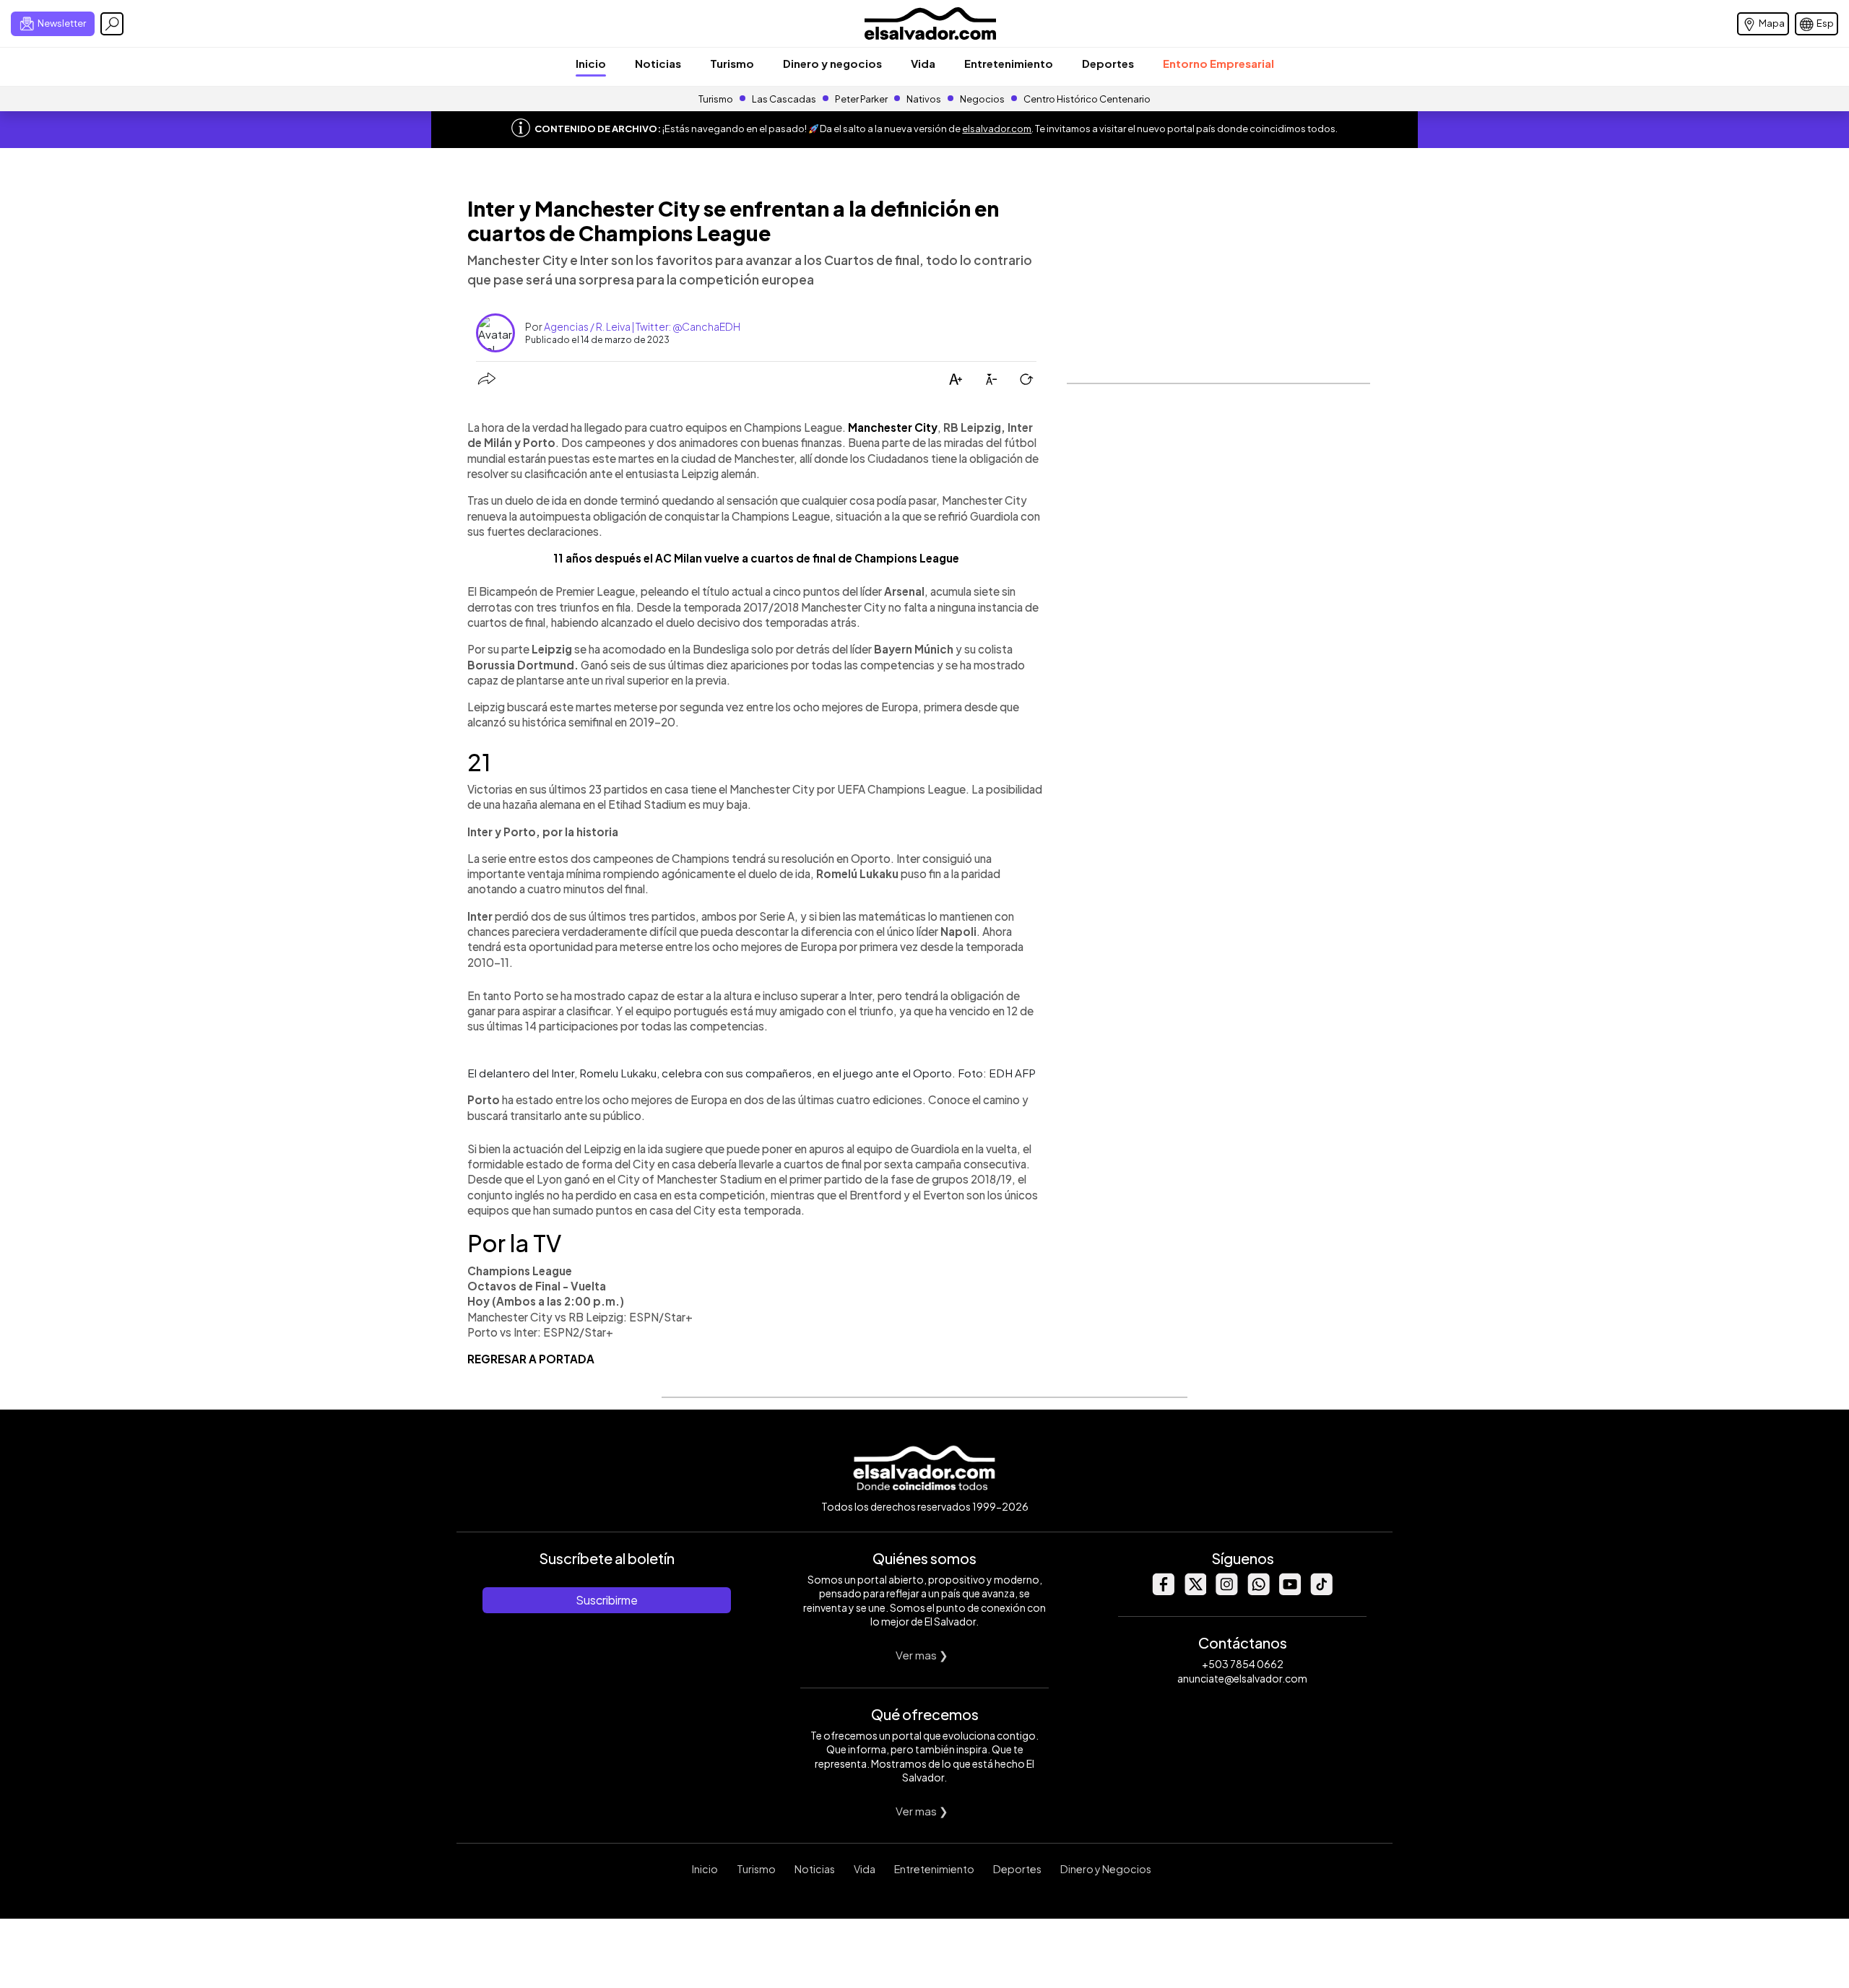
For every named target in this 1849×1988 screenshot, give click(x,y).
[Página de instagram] (1226, 1591)
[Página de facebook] (1163, 1591)
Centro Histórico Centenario (1087, 99)
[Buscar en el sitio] (112, 24)
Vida (923, 63)
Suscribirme (607, 1600)
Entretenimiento (1009, 63)
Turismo (732, 63)
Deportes (1108, 63)
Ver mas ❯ (922, 1655)
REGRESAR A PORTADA (531, 1359)
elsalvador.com (997, 129)
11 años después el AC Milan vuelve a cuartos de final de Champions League (756, 558)
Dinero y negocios (832, 63)
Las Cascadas (784, 99)
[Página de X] (1195, 1591)
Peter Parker (862, 99)
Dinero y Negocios (1106, 1869)
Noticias (658, 63)
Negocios (982, 99)
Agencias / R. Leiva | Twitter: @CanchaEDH (642, 326)
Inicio (591, 63)
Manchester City (893, 427)
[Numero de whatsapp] (1258, 1591)
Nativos (924, 99)
